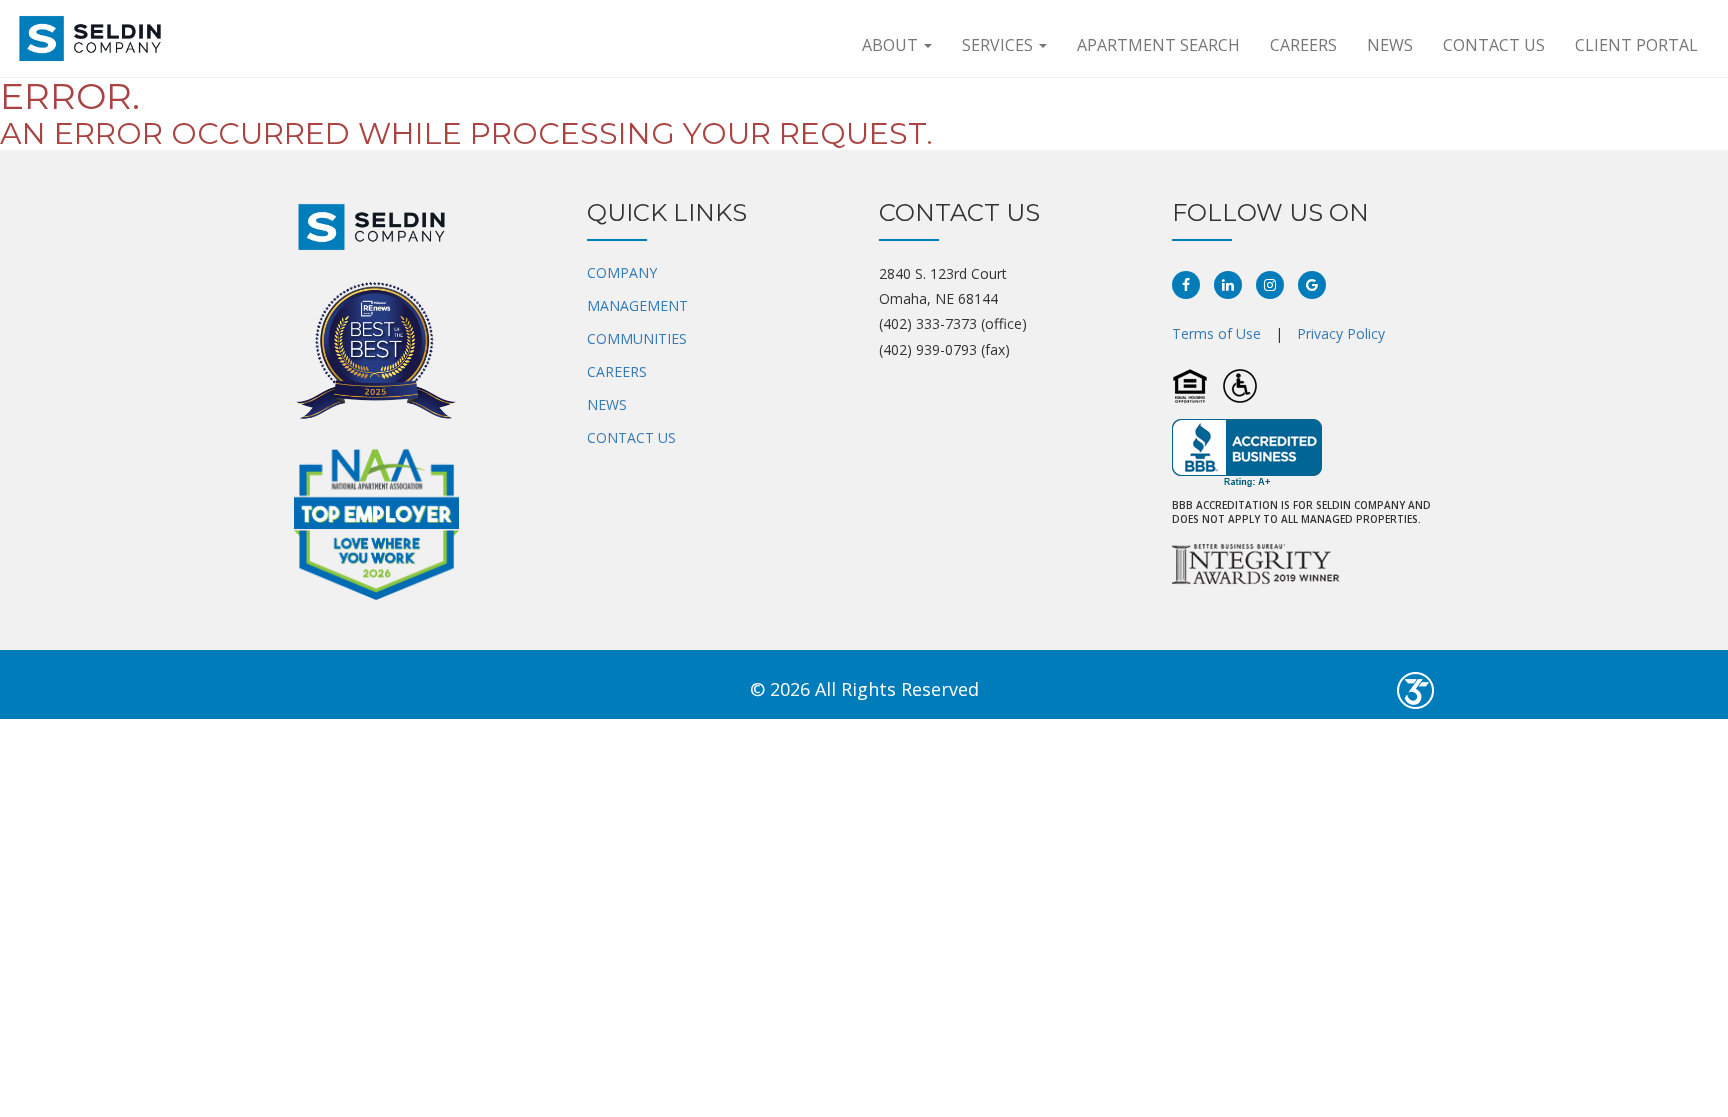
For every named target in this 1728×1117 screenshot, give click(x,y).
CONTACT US (631, 437)
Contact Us (1494, 45)
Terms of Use (1216, 333)
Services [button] (999, 45)
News (1390, 45)
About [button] (892, 45)
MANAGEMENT (637, 305)
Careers (1303, 45)
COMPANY (622, 272)
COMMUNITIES (637, 338)
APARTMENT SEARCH (1158, 45)
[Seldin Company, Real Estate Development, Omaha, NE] (1247, 453)
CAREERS (617, 371)
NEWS (607, 404)
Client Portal (1636, 45)
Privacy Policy (1341, 333)
